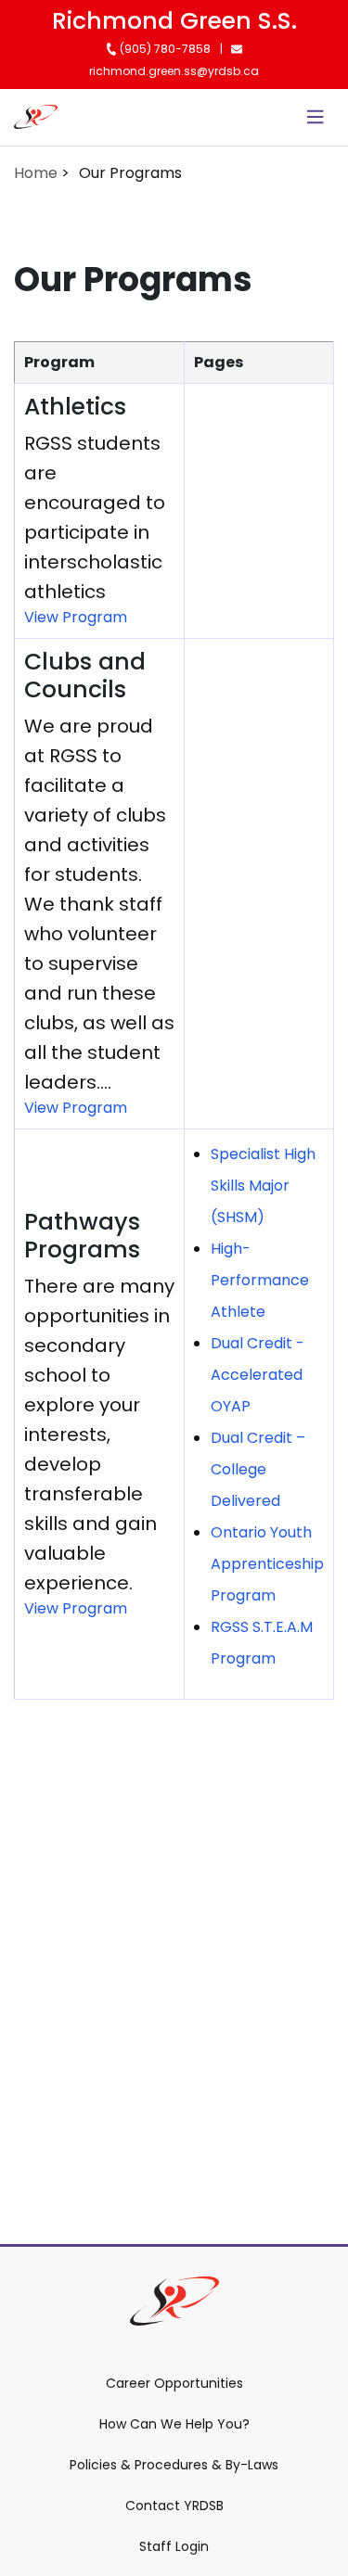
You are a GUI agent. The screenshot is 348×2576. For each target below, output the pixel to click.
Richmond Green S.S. (174, 21)
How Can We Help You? (174, 2424)
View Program (76, 617)
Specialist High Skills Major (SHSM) (263, 1186)
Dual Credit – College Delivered (258, 1469)
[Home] (36, 117)
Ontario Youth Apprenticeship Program (267, 1564)
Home (36, 173)
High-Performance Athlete (260, 1280)
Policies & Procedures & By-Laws (174, 2465)
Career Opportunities (174, 2383)
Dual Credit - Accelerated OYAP (258, 1375)
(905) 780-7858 (164, 49)
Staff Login (174, 2546)
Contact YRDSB (174, 2506)
